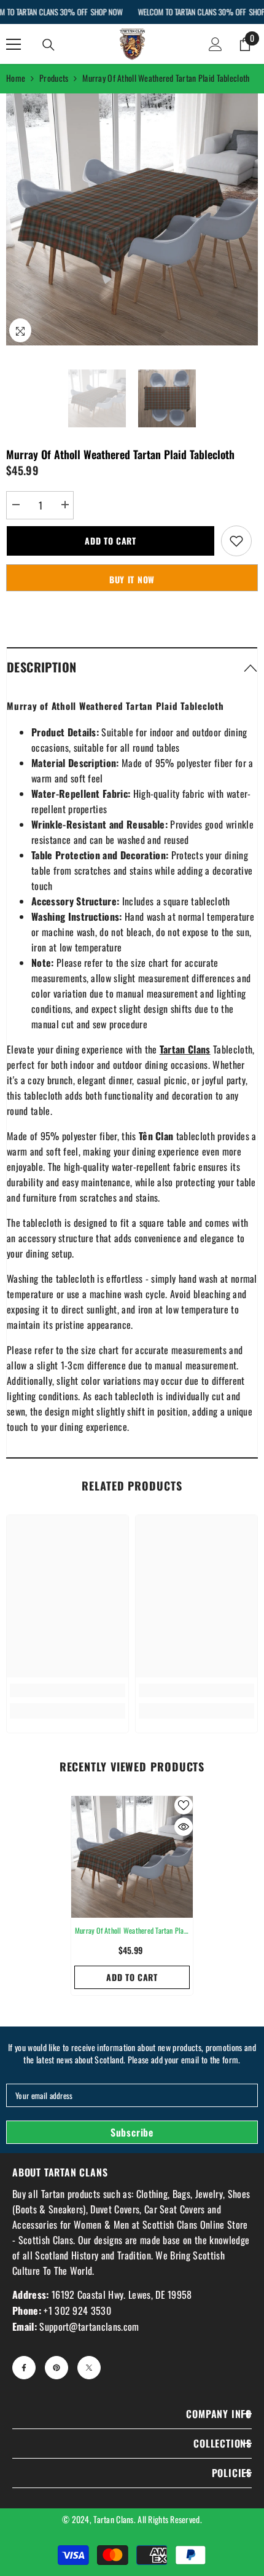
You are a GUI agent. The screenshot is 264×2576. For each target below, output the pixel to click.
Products (54, 78)
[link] (68, 1690)
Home (16, 78)
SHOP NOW (106, 12)
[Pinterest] (56, 2368)
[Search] (49, 45)
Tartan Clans (113, 2519)
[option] (132, 219)
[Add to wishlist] (236, 541)
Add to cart (111, 541)
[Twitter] (89, 2368)
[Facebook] (24, 2368)
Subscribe (132, 2132)
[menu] (14, 44)
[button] (132, 667)
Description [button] (41, 667)
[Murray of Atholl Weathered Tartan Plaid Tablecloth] (132, 1857)
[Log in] (215, 44)
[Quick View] (184, 1827)
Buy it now (132, 579)
